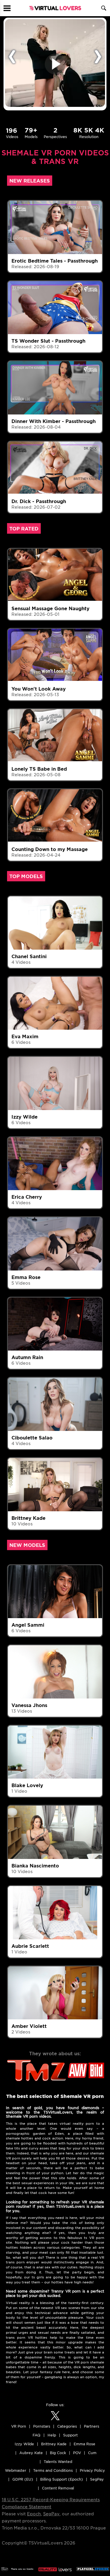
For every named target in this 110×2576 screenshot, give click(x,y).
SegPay (51, 2514)
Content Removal (58, 2488)
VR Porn (19, 2426)
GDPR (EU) (23, 2479)
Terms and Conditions (53, 2470)
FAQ (37, 2435)
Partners (92, 2426)
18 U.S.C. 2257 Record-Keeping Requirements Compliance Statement (51, 2503)
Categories (67, 2426)
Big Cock (58, 2453)
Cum (92, 2453)
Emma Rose (84, 2444)
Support (70, 2435)
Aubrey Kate (31, 2453)
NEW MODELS (27, 1545)
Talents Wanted (58, 2462)
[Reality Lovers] (55, 2567)
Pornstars (42, 2426)
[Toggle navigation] (7, 8)
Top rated (24, 529)
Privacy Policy (92, 2470)
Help (52, 2435)
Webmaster (16, 2470)
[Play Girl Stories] (93, 2567)
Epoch (34, 2514)
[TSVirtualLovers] (55, 8)
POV (77, 2453)
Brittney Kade (54, 2444)
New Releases (30, 181)
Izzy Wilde (24, 2444)
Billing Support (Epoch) (62, 2479)
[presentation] (12, 56)
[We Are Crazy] (17, 2567)
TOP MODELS (26, 876)
